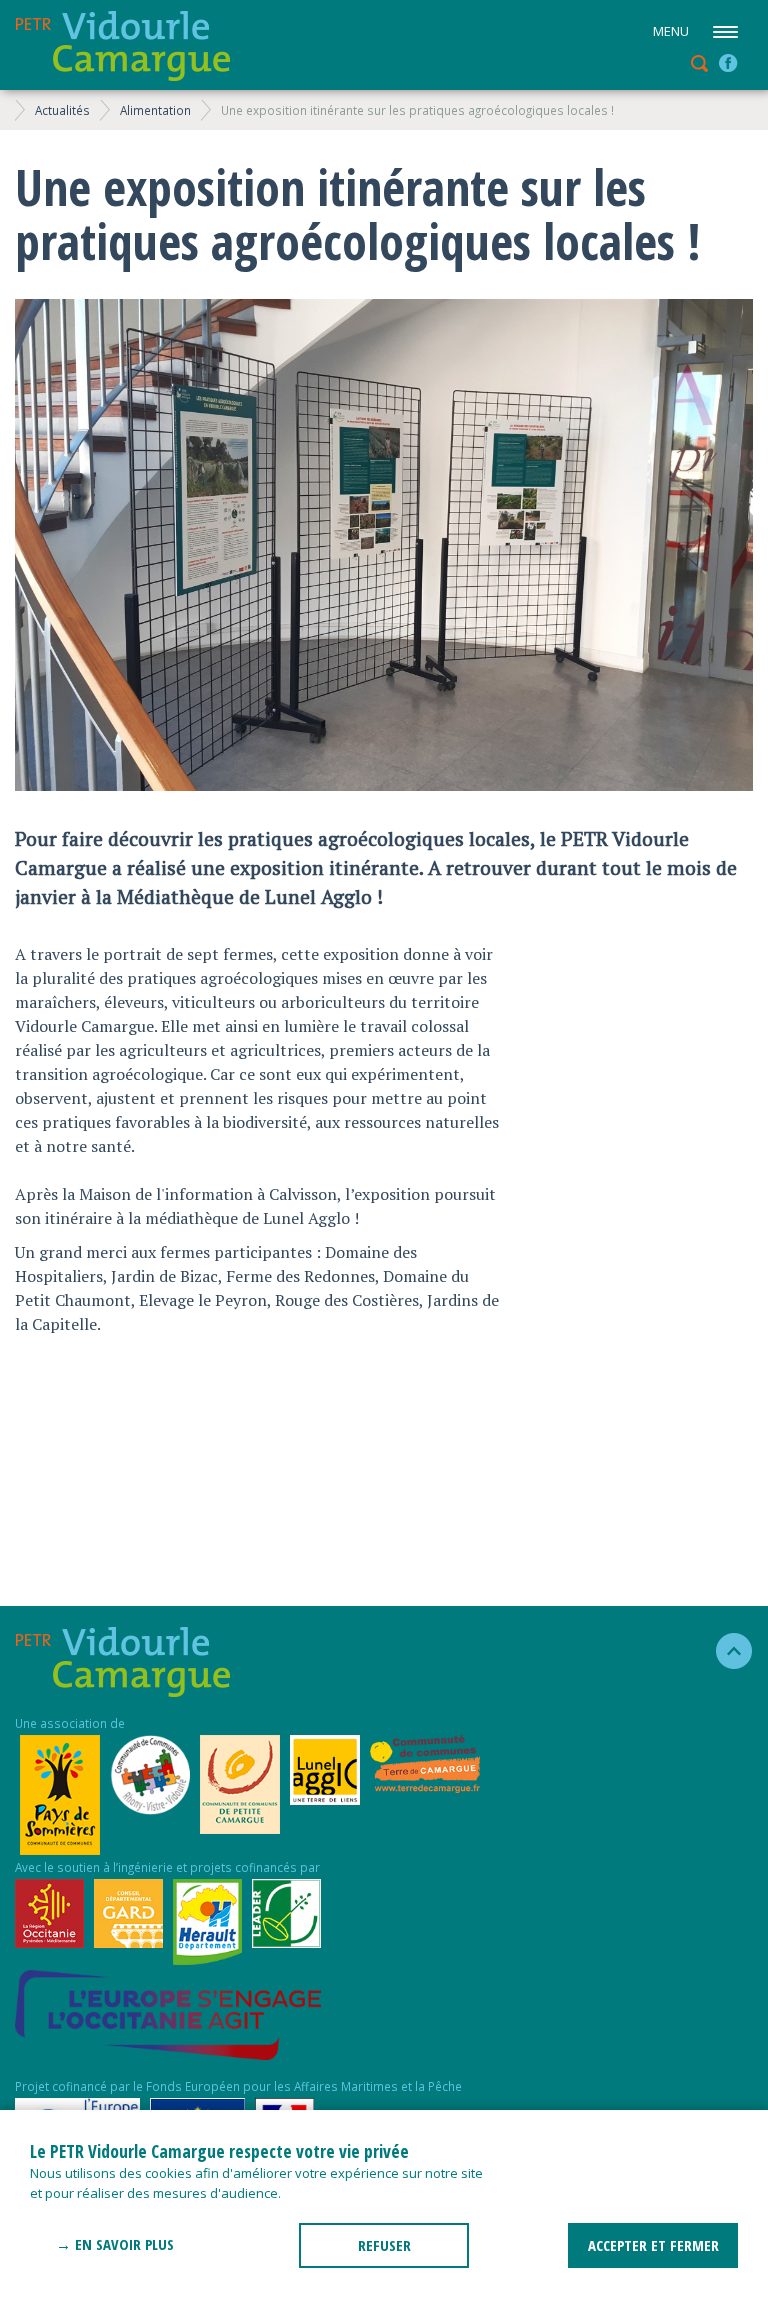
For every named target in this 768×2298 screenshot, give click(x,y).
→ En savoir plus (115, 2244)
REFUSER (384, 2245)
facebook (728, 63)
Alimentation (155, 110)
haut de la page (725, 1651)
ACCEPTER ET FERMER (653, 2245)
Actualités (62, 110)
